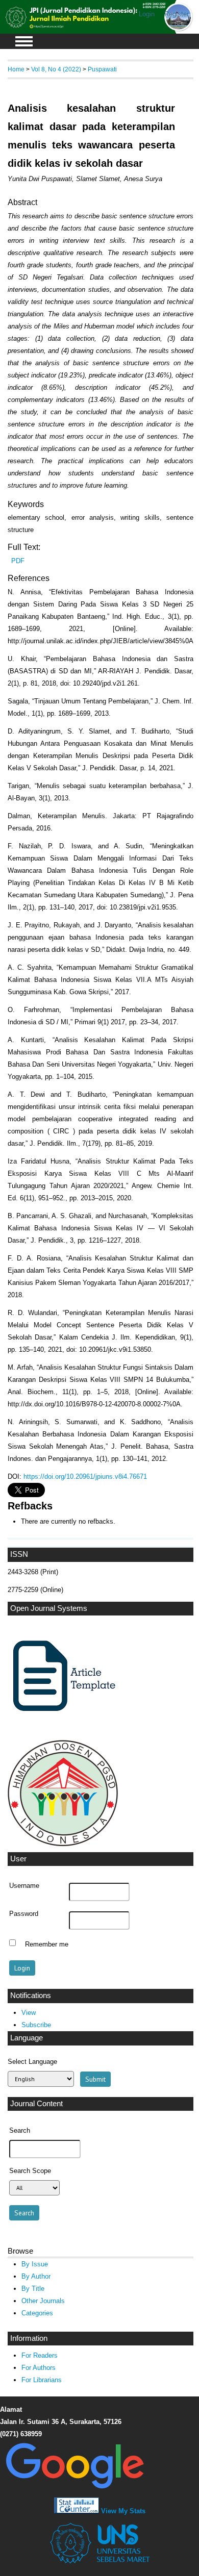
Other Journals (43, 2301)
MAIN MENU (24, 41)
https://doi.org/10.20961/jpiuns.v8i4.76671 (85, 1476)
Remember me (47, 1944)
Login (147, 14)
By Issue (35, 2264)
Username (24, 1886)
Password (24, 1914)
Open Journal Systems (49, 1608)
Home (16, 69)
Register (177, 14)
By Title (33, 2289)
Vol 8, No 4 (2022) (56, 69)
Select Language (32, 2062)
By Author (36, 2276)
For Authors (39, 2368)
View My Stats (123, 2511)
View (29, 2013)
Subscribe (36, 2025)
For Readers (40, 2355)
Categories (37, 2313)
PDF (18, 561)
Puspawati (102, 69)
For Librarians (42, 2380)
